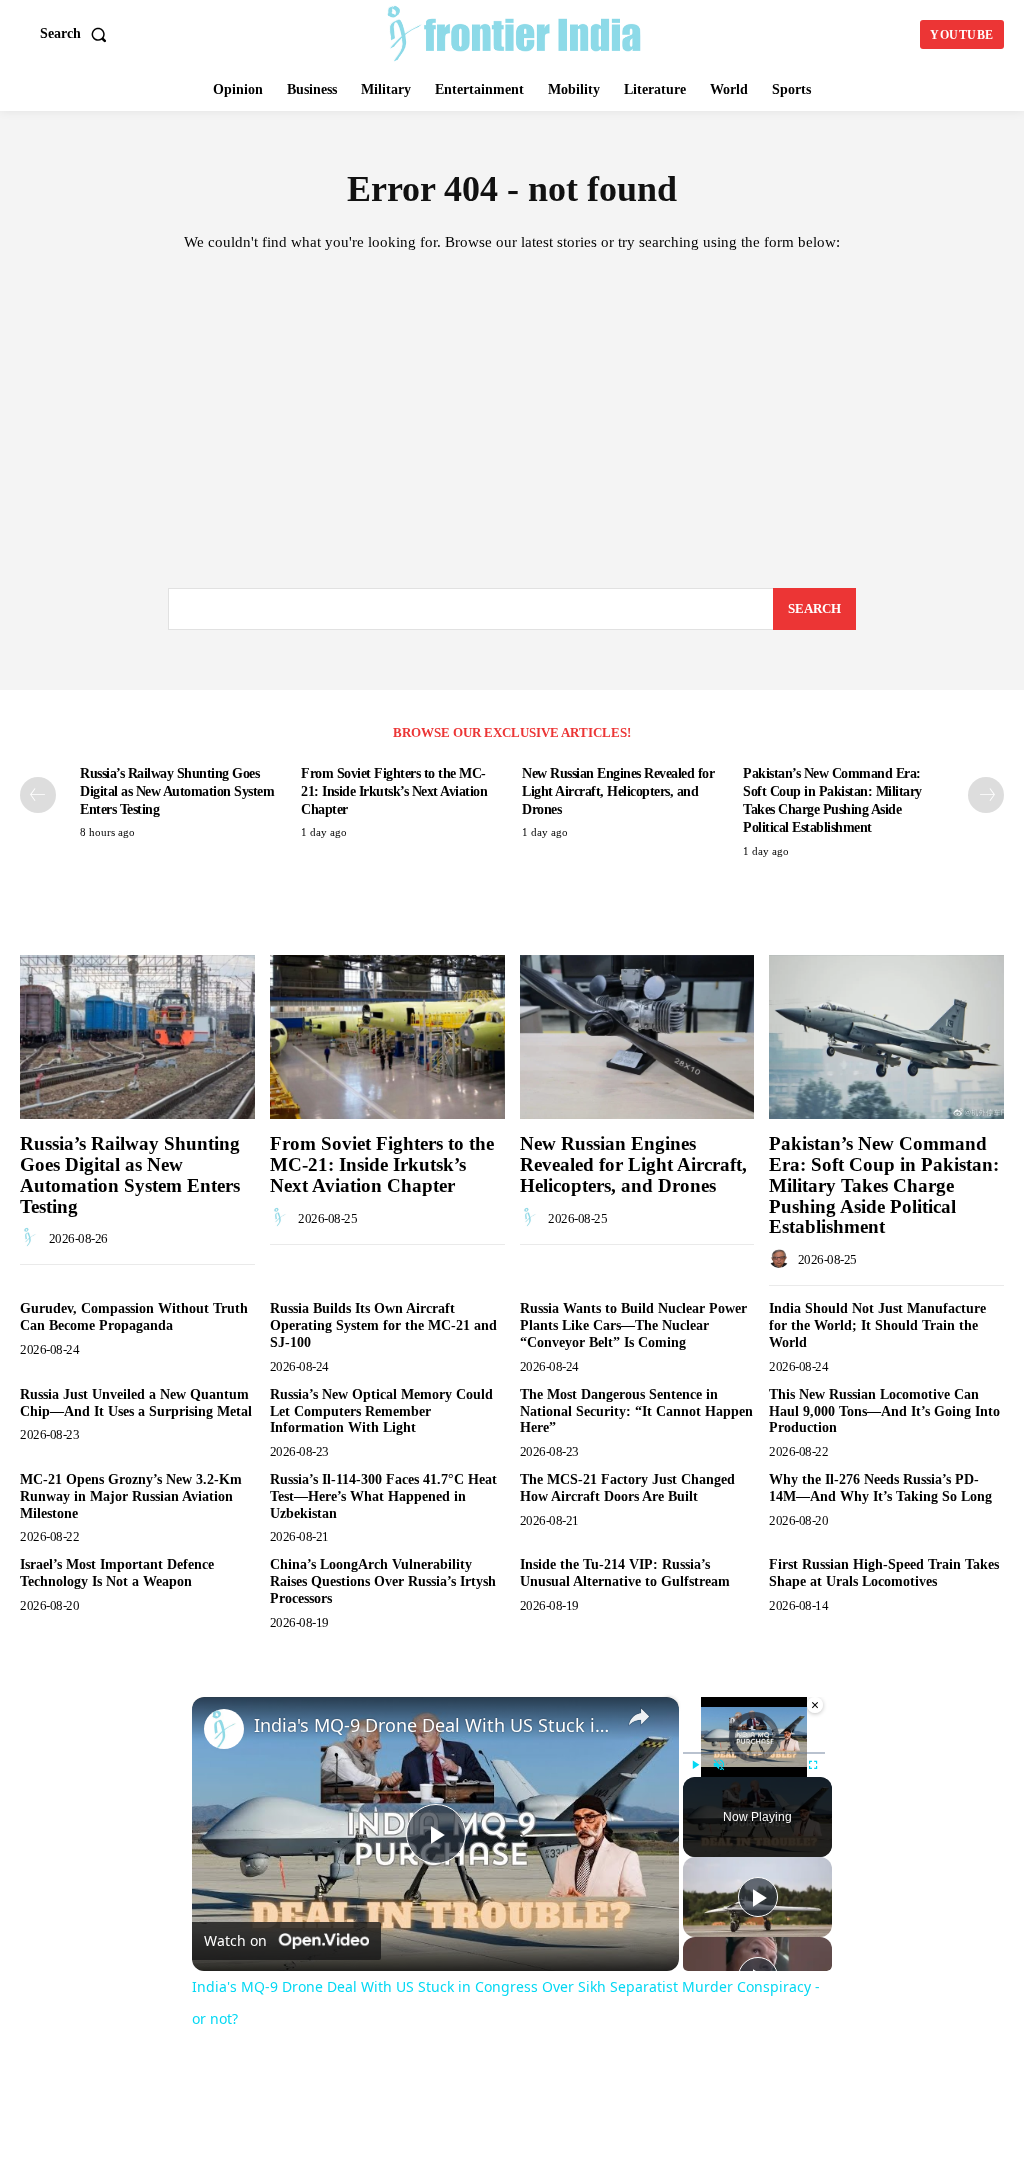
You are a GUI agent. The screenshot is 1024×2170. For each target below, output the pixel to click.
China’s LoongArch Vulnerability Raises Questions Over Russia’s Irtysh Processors (383, 1581)
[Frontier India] (514, 32)
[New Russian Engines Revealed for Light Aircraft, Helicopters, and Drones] (637, 1037)
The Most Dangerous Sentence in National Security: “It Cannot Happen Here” (636, 1411)
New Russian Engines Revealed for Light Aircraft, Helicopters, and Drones (618, 791)
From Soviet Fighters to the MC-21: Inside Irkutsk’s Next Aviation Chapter (394, 791)
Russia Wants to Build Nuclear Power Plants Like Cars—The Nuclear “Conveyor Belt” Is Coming (633, 1325)
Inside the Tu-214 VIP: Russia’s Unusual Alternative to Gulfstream (627, 1573)
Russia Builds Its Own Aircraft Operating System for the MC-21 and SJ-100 (383, 1325)
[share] (639, 1716)
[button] (77, 34)
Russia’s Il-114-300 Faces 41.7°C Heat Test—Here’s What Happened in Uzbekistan (383, 1496)
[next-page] (986, 795)
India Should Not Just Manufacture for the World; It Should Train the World (877, 1325)
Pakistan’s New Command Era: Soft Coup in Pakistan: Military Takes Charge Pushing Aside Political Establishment (884, 1185)
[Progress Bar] (754, 1753)
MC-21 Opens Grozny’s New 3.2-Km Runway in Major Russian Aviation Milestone (131, 1496)
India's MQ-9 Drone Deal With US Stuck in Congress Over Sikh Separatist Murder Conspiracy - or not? (432, 1725)
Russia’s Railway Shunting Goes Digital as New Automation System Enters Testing (177, 791)
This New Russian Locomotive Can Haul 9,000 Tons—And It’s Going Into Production (884, 1411)
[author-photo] (33, 1238)
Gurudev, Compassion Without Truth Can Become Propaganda (134, 1317)
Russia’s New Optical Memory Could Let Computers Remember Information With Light (381, 1411)
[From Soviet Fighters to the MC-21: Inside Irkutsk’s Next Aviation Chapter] (387, 1037)
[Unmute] (719, 1765)
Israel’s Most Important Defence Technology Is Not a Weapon (117, 1573)
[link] (224, 1729)
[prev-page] (38, 795)
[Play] (695, 1765)
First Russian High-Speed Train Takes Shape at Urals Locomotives (884, 1573)
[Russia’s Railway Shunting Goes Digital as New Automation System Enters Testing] (137, 1037)
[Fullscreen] (813, 1765)
